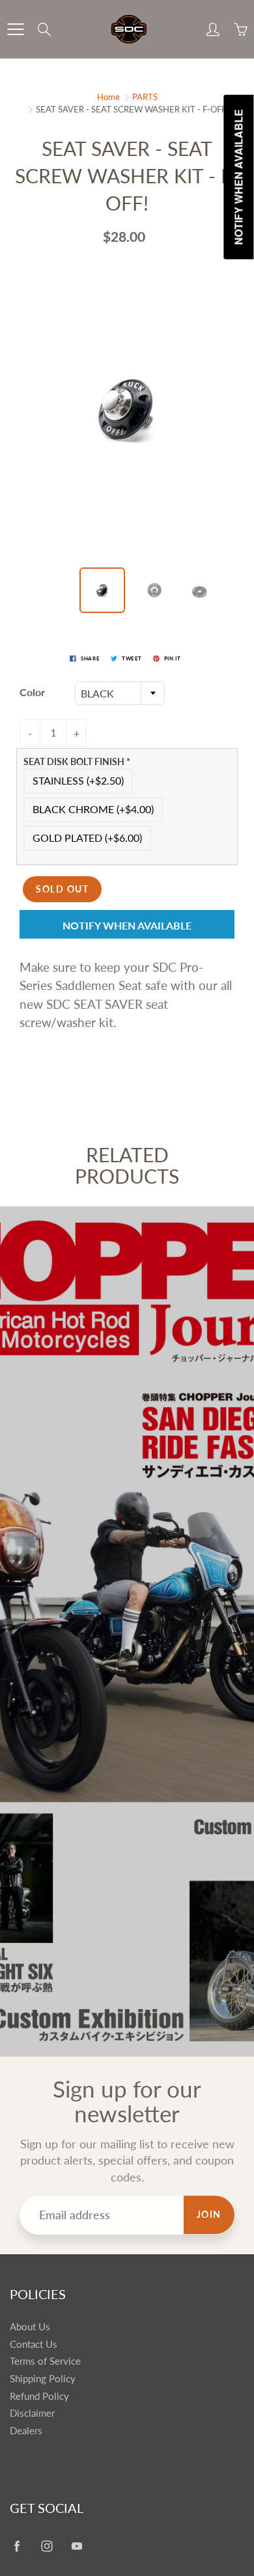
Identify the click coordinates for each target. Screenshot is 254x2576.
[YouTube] (77, 2546)
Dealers (26, 2431)
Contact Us (34, 2344)
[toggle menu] (15, 29)
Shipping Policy (43, 2379)
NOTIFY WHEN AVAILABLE (127, 925)
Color (32, 692)
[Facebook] (17, 2546)
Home (108, 97)
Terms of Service (45, 2361)
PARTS (145, 97)
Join (209, 2214)
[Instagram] (47, 2546)
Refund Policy (39, 2396)
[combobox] (120, 693)
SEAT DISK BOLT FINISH (77, 761)
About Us (30, 2327)
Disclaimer (32, 2413)
